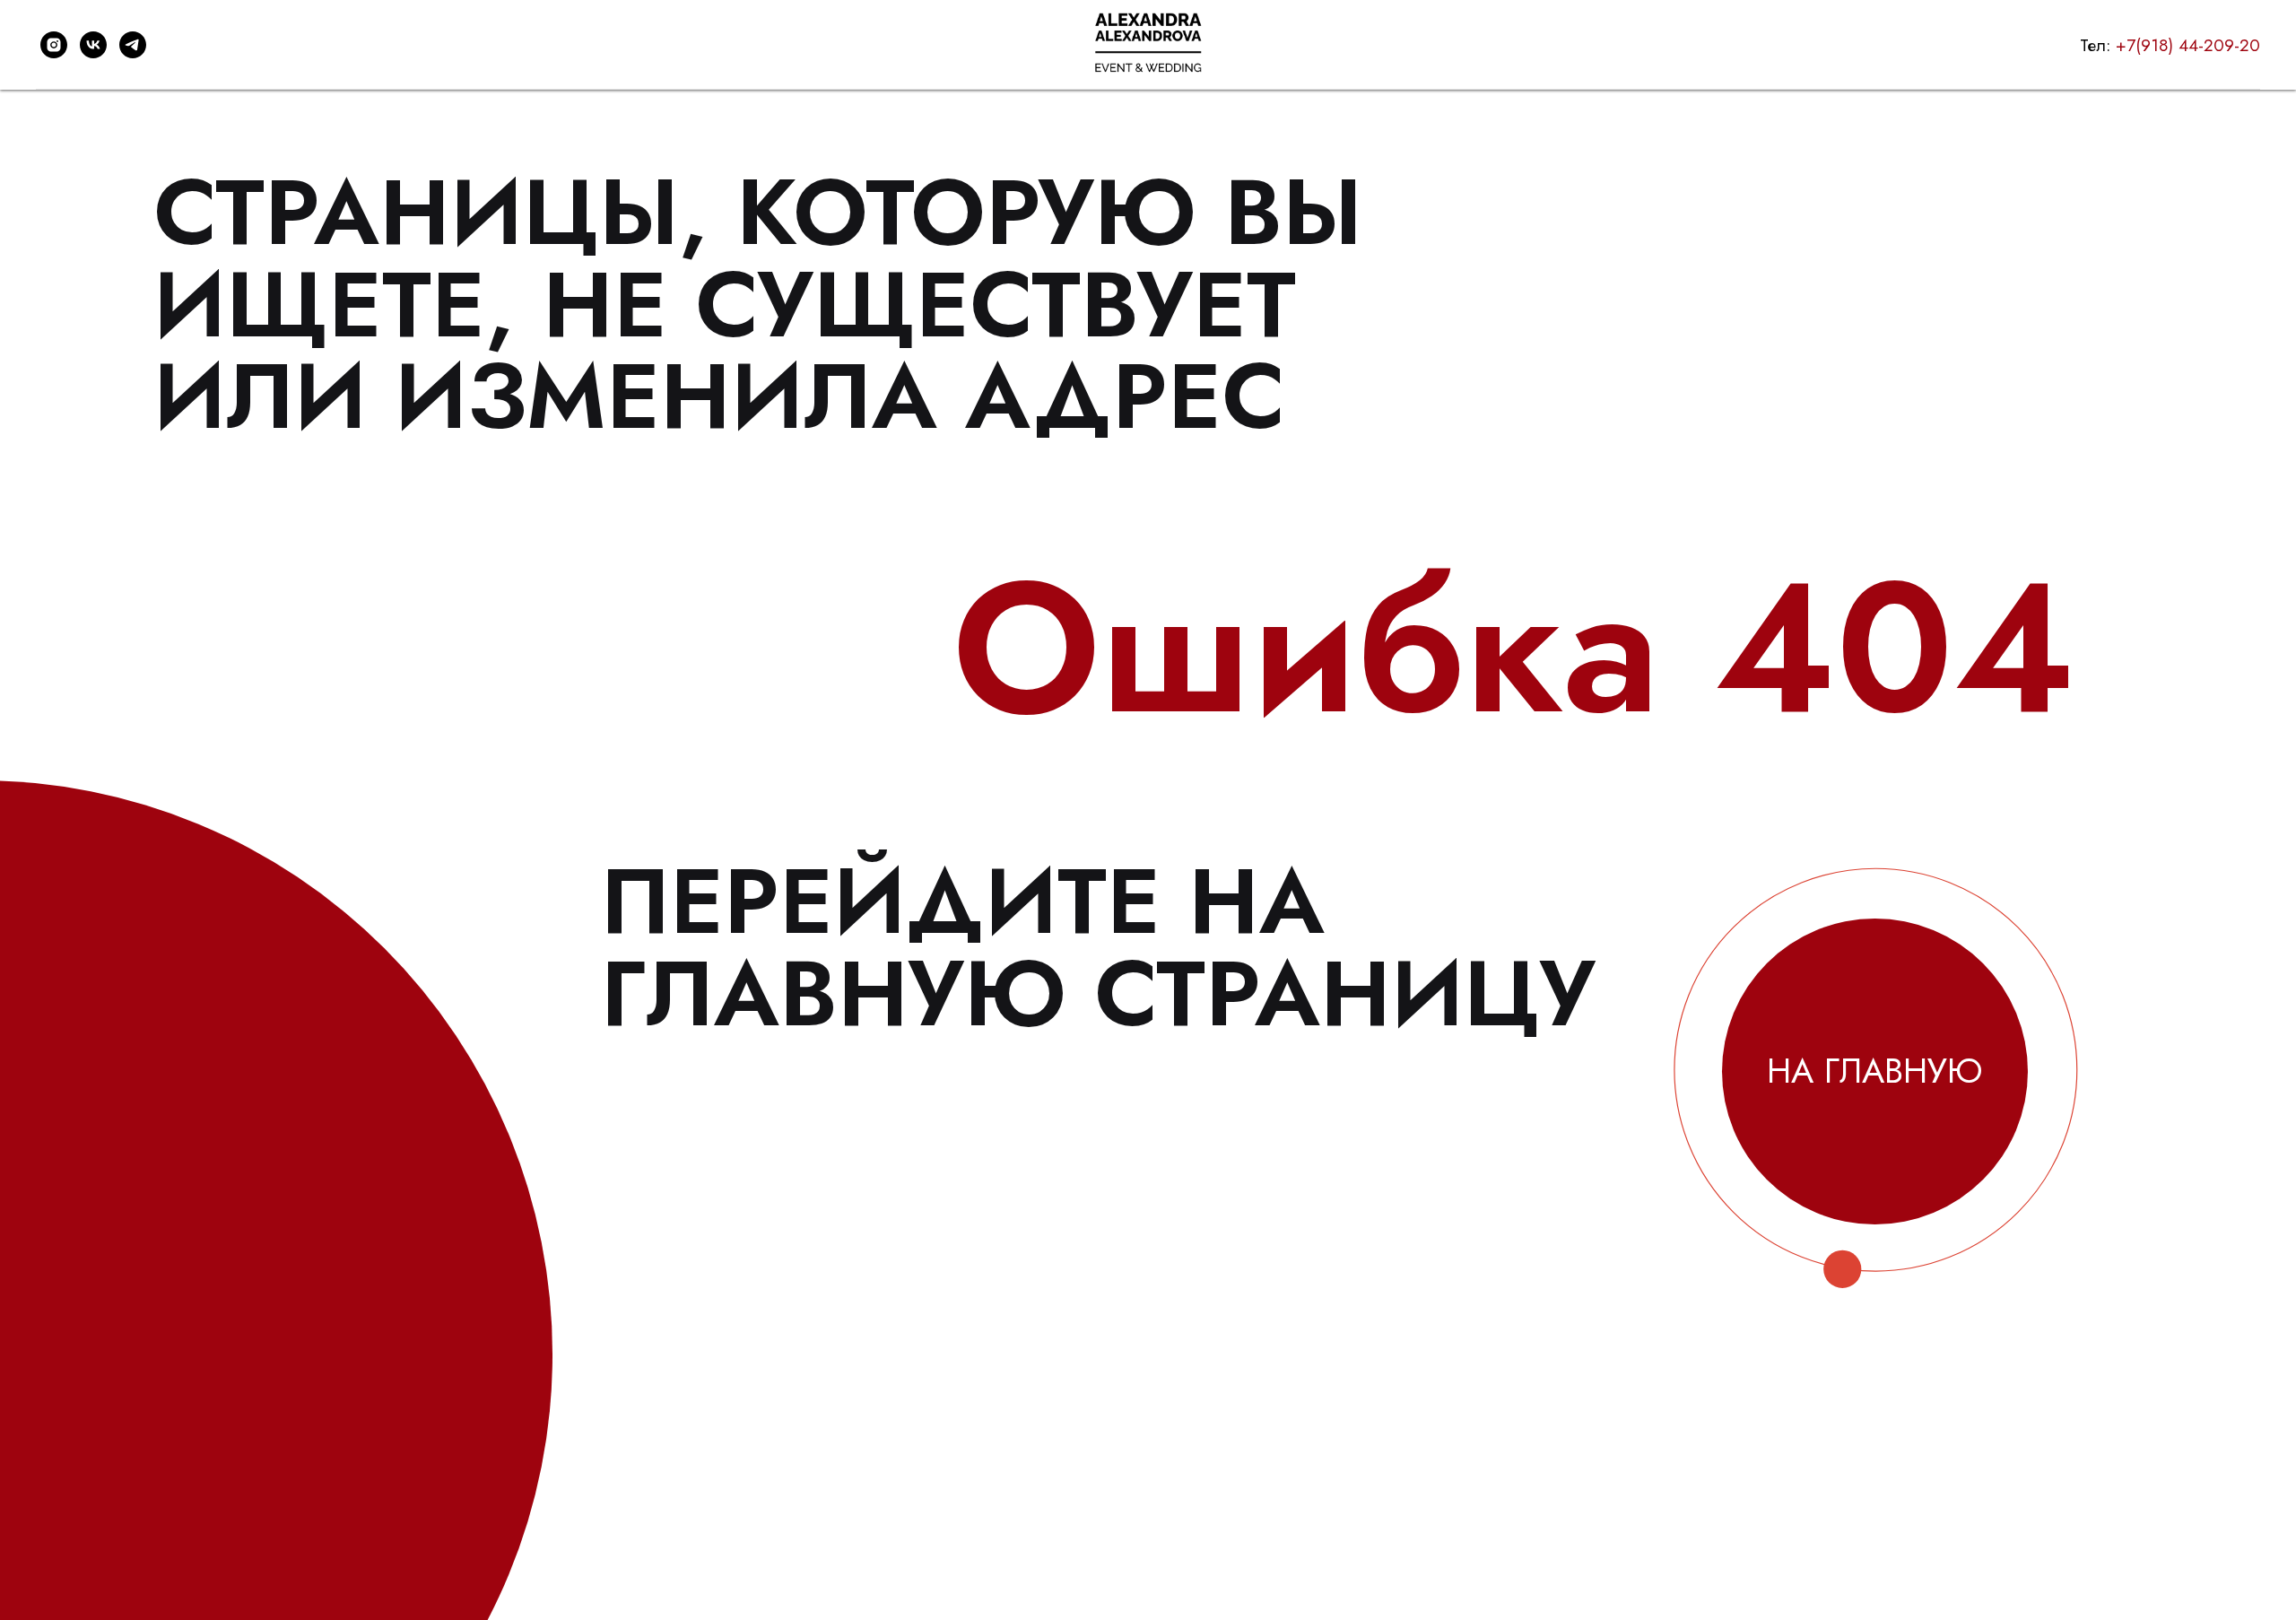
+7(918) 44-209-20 (2188, 45)
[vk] (93, 45)
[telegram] (133, 45)
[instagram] (54, 45)
